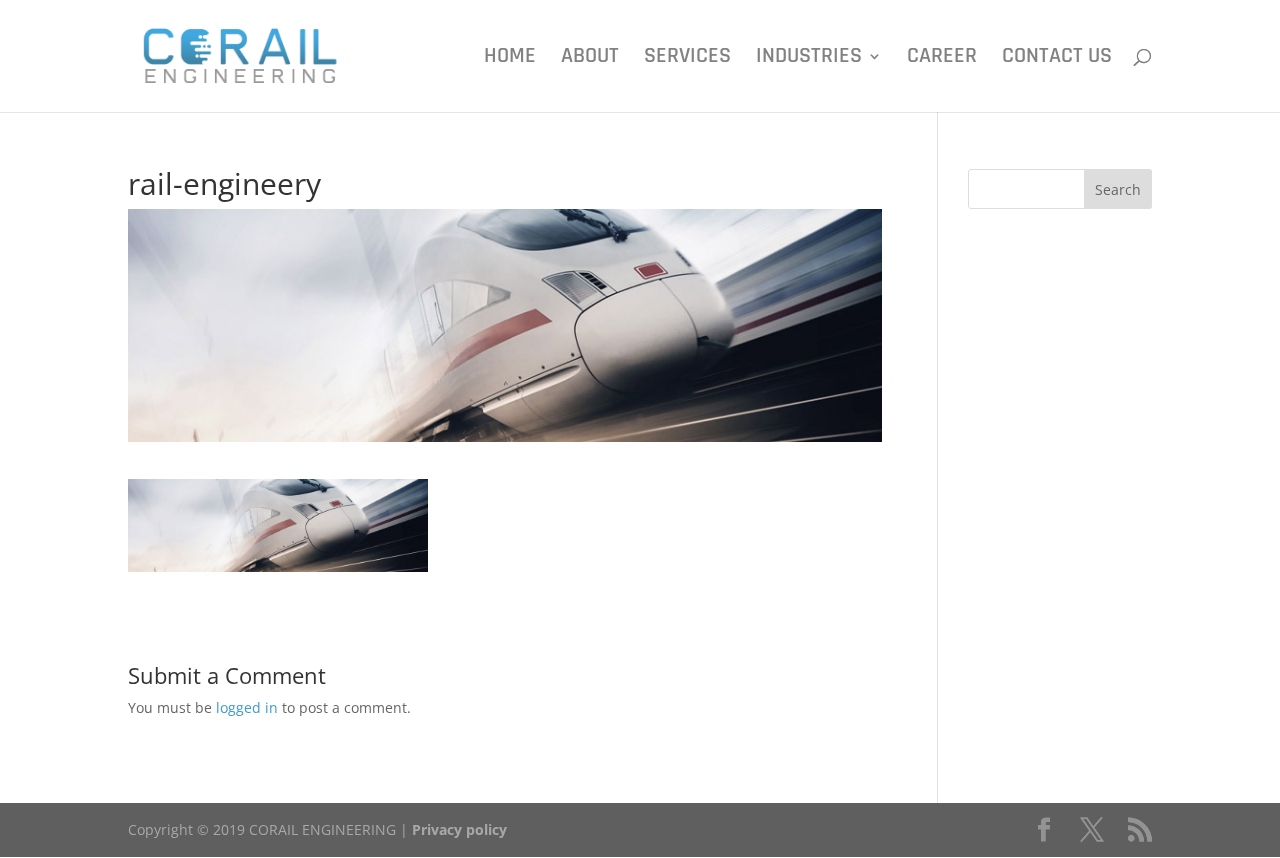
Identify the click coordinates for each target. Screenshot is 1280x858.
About (590, 59)
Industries (809, 59)
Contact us (1057, 59)
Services (687, 59)
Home (510, 59)
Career (942, 59)
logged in (247, 707)
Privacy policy (459, 829)
